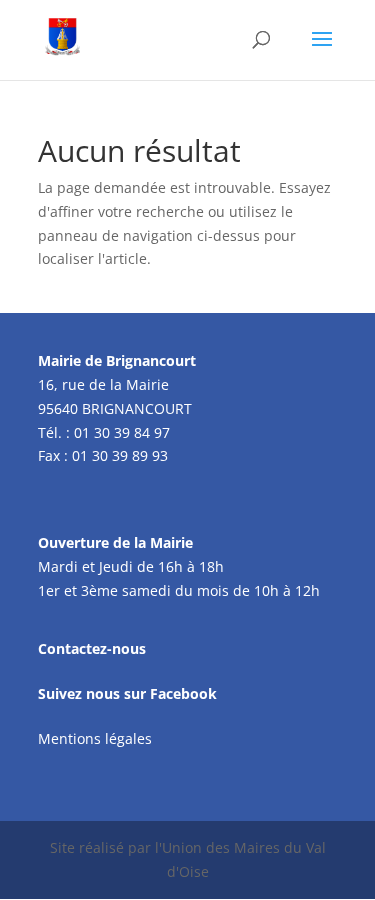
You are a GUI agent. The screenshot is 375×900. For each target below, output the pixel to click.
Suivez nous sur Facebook (127, 693)
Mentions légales (95, 738)
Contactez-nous (92, 648)
